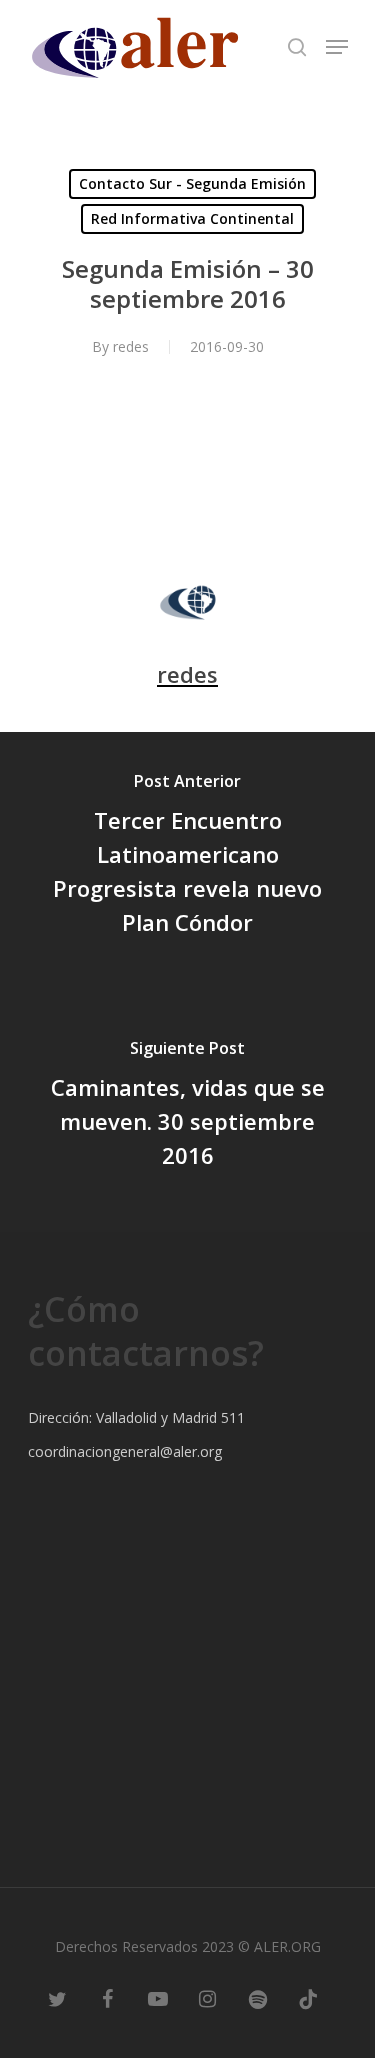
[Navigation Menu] (337, 47)
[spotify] (258, 1998)
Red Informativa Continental (192, 218)
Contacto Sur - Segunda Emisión (192, 183)
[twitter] (58, 1998)
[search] (297, 47)
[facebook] (108, 1998)
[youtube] (158, 1998)
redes (131, 346)
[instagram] (208, 1998)
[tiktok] (308, 1998)
